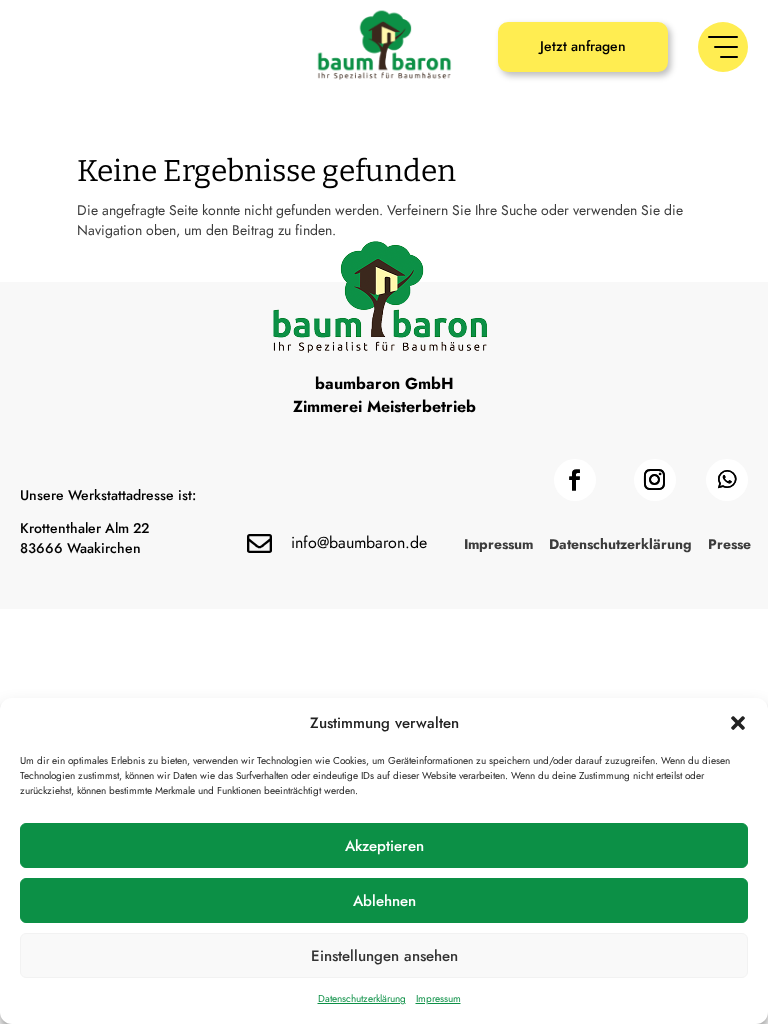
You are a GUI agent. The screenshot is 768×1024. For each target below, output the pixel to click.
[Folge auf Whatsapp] (727, 480)
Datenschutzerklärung (362, 998)
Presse (729, 545)
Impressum (438, 998)
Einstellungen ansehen (384, 956)
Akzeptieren (384, 846)
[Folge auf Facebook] (575, 480)
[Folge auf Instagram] (655, 480)
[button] (738, 723)
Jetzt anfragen (583, 46)
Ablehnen (384, 901)
